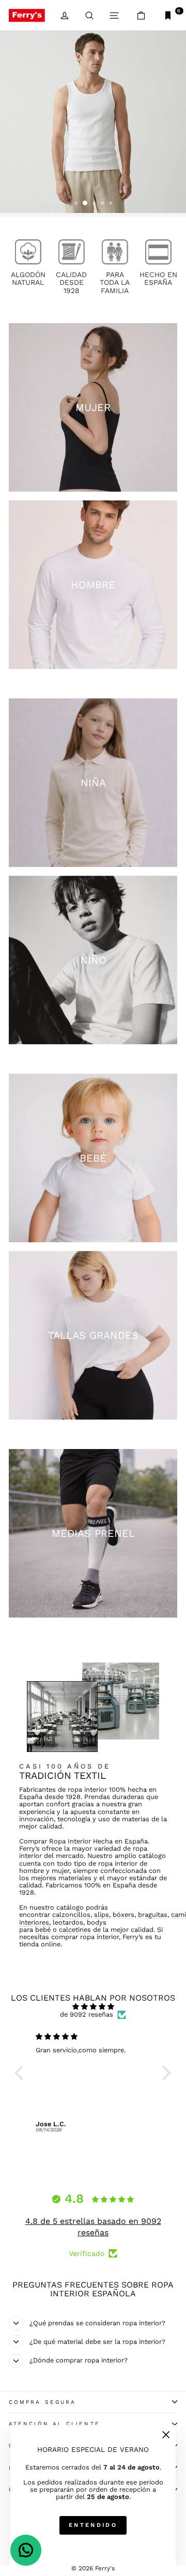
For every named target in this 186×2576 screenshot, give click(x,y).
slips (102, 1915)
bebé (43, 1930)
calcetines (74, 1930)
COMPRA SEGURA (42, 2402)
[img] (93, 2007)
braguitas (153, 1915)
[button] (22, 2073)
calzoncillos (71, 1915)
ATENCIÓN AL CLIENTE (55, 2424)
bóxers (123, 1915)
